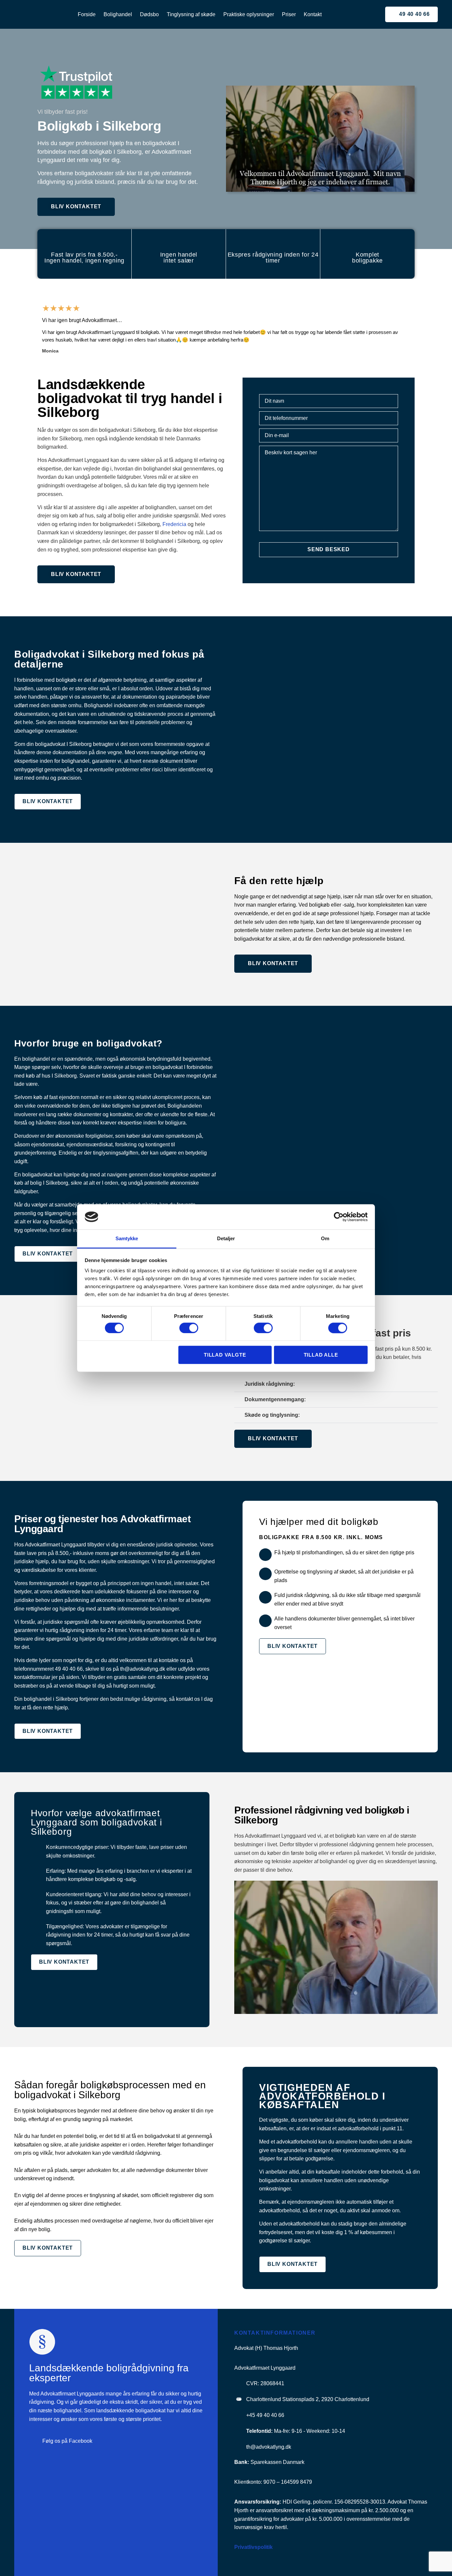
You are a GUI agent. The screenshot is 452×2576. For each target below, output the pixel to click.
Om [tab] (325, 1239)
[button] (35, 328)
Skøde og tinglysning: (272, 1415)
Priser (289, 14)
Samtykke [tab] (127, 1239)
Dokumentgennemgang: (275, 1399)
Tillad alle (321, 1355)
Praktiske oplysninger (249, 14)
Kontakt (313, 14)
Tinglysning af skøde (191, 14)
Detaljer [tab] (226, 1239)
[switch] (189, 1328)
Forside (87, 14)
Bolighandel (118, 14)
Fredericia (174, 524)
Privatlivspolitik (253, 2547)
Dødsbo (149, 14)
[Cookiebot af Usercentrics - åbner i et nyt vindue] (339, 1217)
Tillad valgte (225, 1355)
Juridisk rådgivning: (270, 1384)
